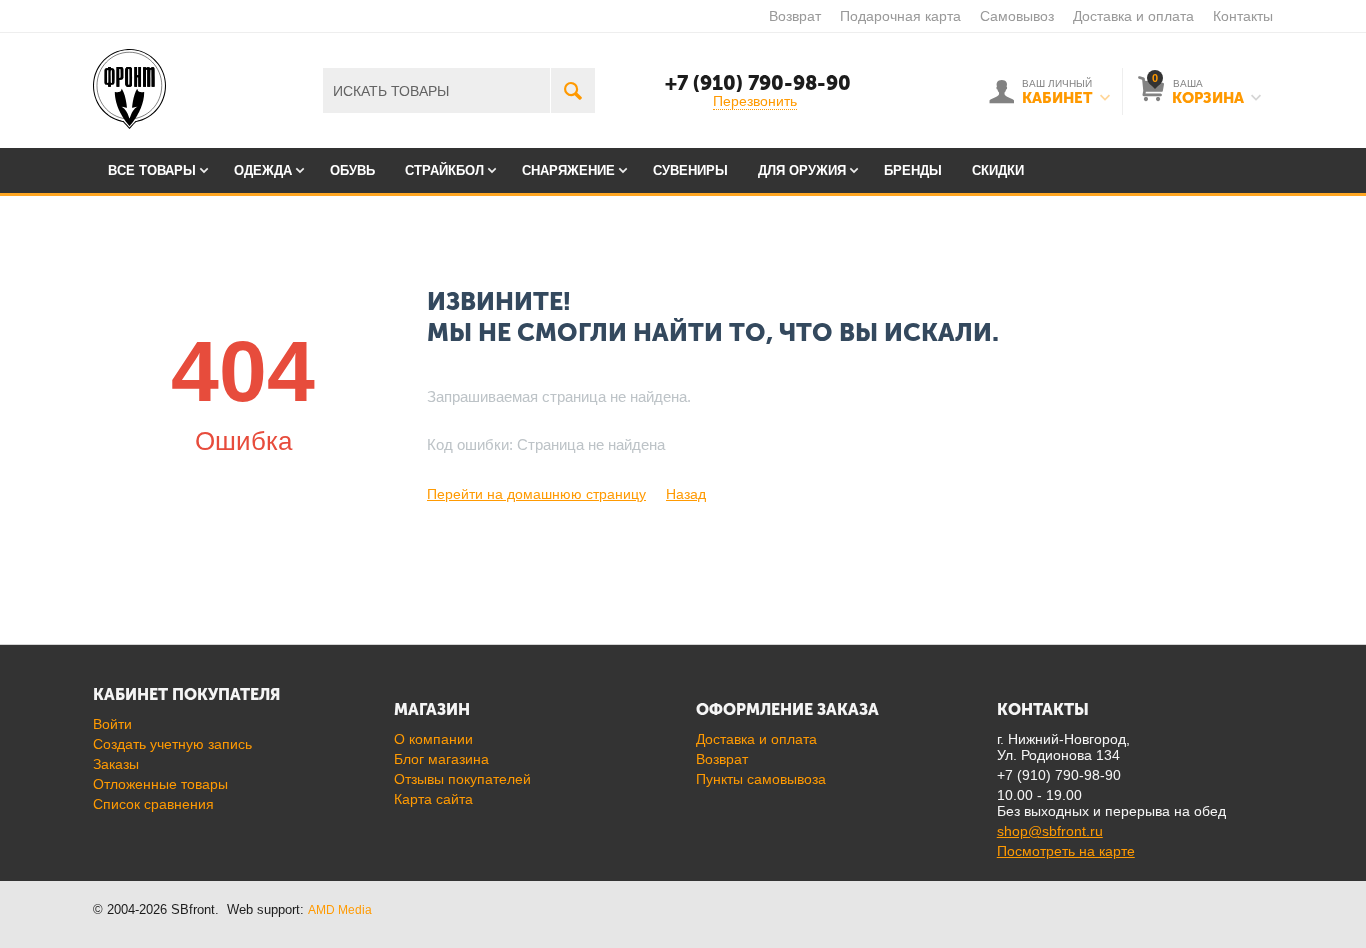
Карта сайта (433, 799)
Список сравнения (153, 804)
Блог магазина (441, 759)
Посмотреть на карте (1066, 851)
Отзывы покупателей (462, 779)
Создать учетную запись (172, 744)
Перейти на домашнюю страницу (536, 494)
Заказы (116, 764)
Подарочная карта (900, 16)
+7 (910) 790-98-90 (758, 83)
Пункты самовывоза (761, 779)
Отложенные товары (160, 784)
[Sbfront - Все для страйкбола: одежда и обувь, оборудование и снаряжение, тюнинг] (129, 88)
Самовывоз (1017, 16)
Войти (112, 724)
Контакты (1243, 16)
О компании (433, 739)
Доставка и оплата (1133, 16)
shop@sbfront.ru (1050, 831)
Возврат (795, 16)
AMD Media (340, 910)
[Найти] (572, 90)
